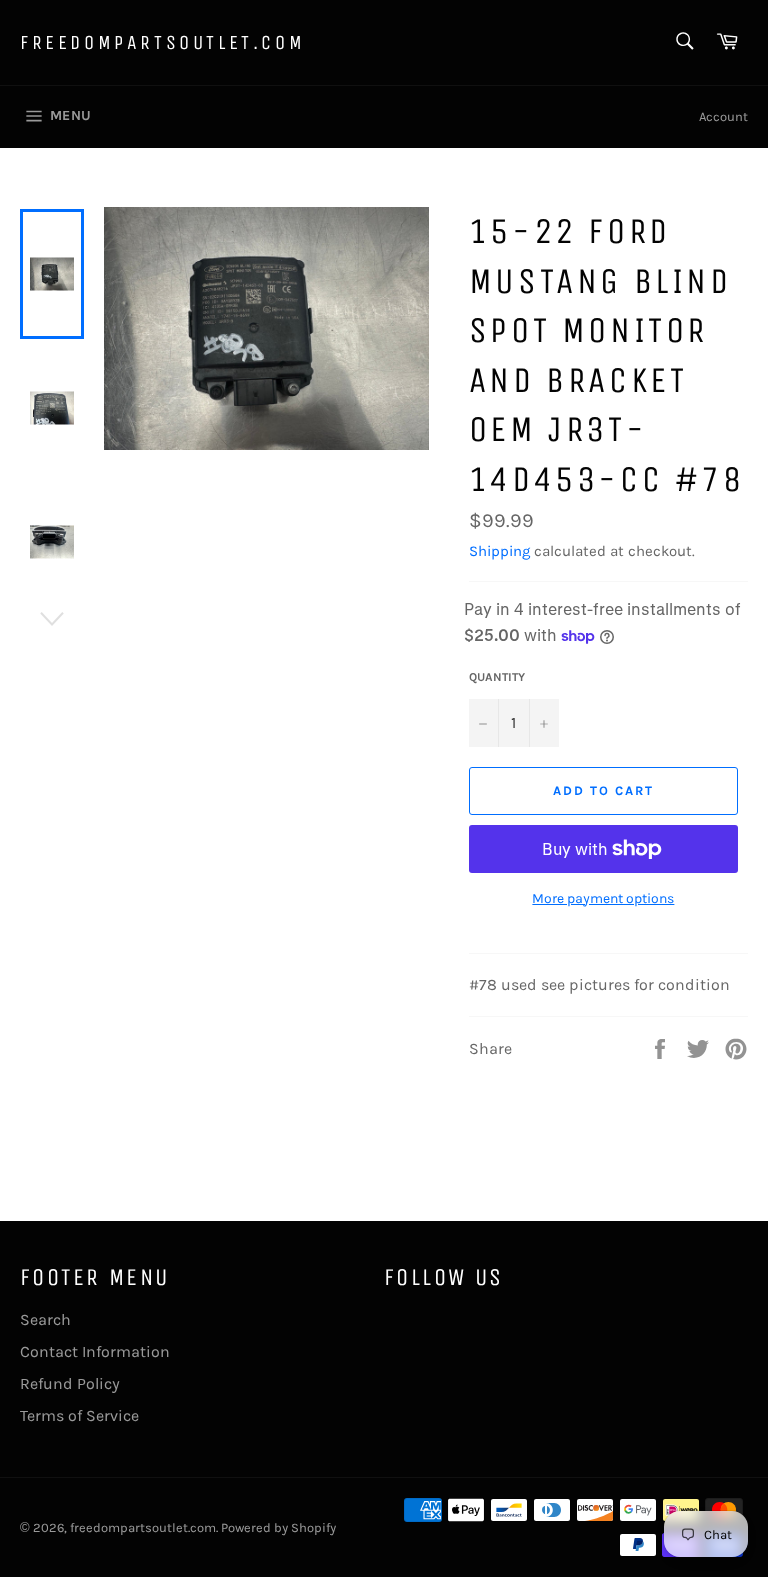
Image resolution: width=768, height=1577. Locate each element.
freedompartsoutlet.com (162, 42)
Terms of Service (79, 1415)
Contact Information (95, 1351)
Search (45, 1319)
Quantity (497, 677)
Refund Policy (70, 1383)
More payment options (603, 898)
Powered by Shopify (278, 1527)
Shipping (499, 551)
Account (723, 116)
